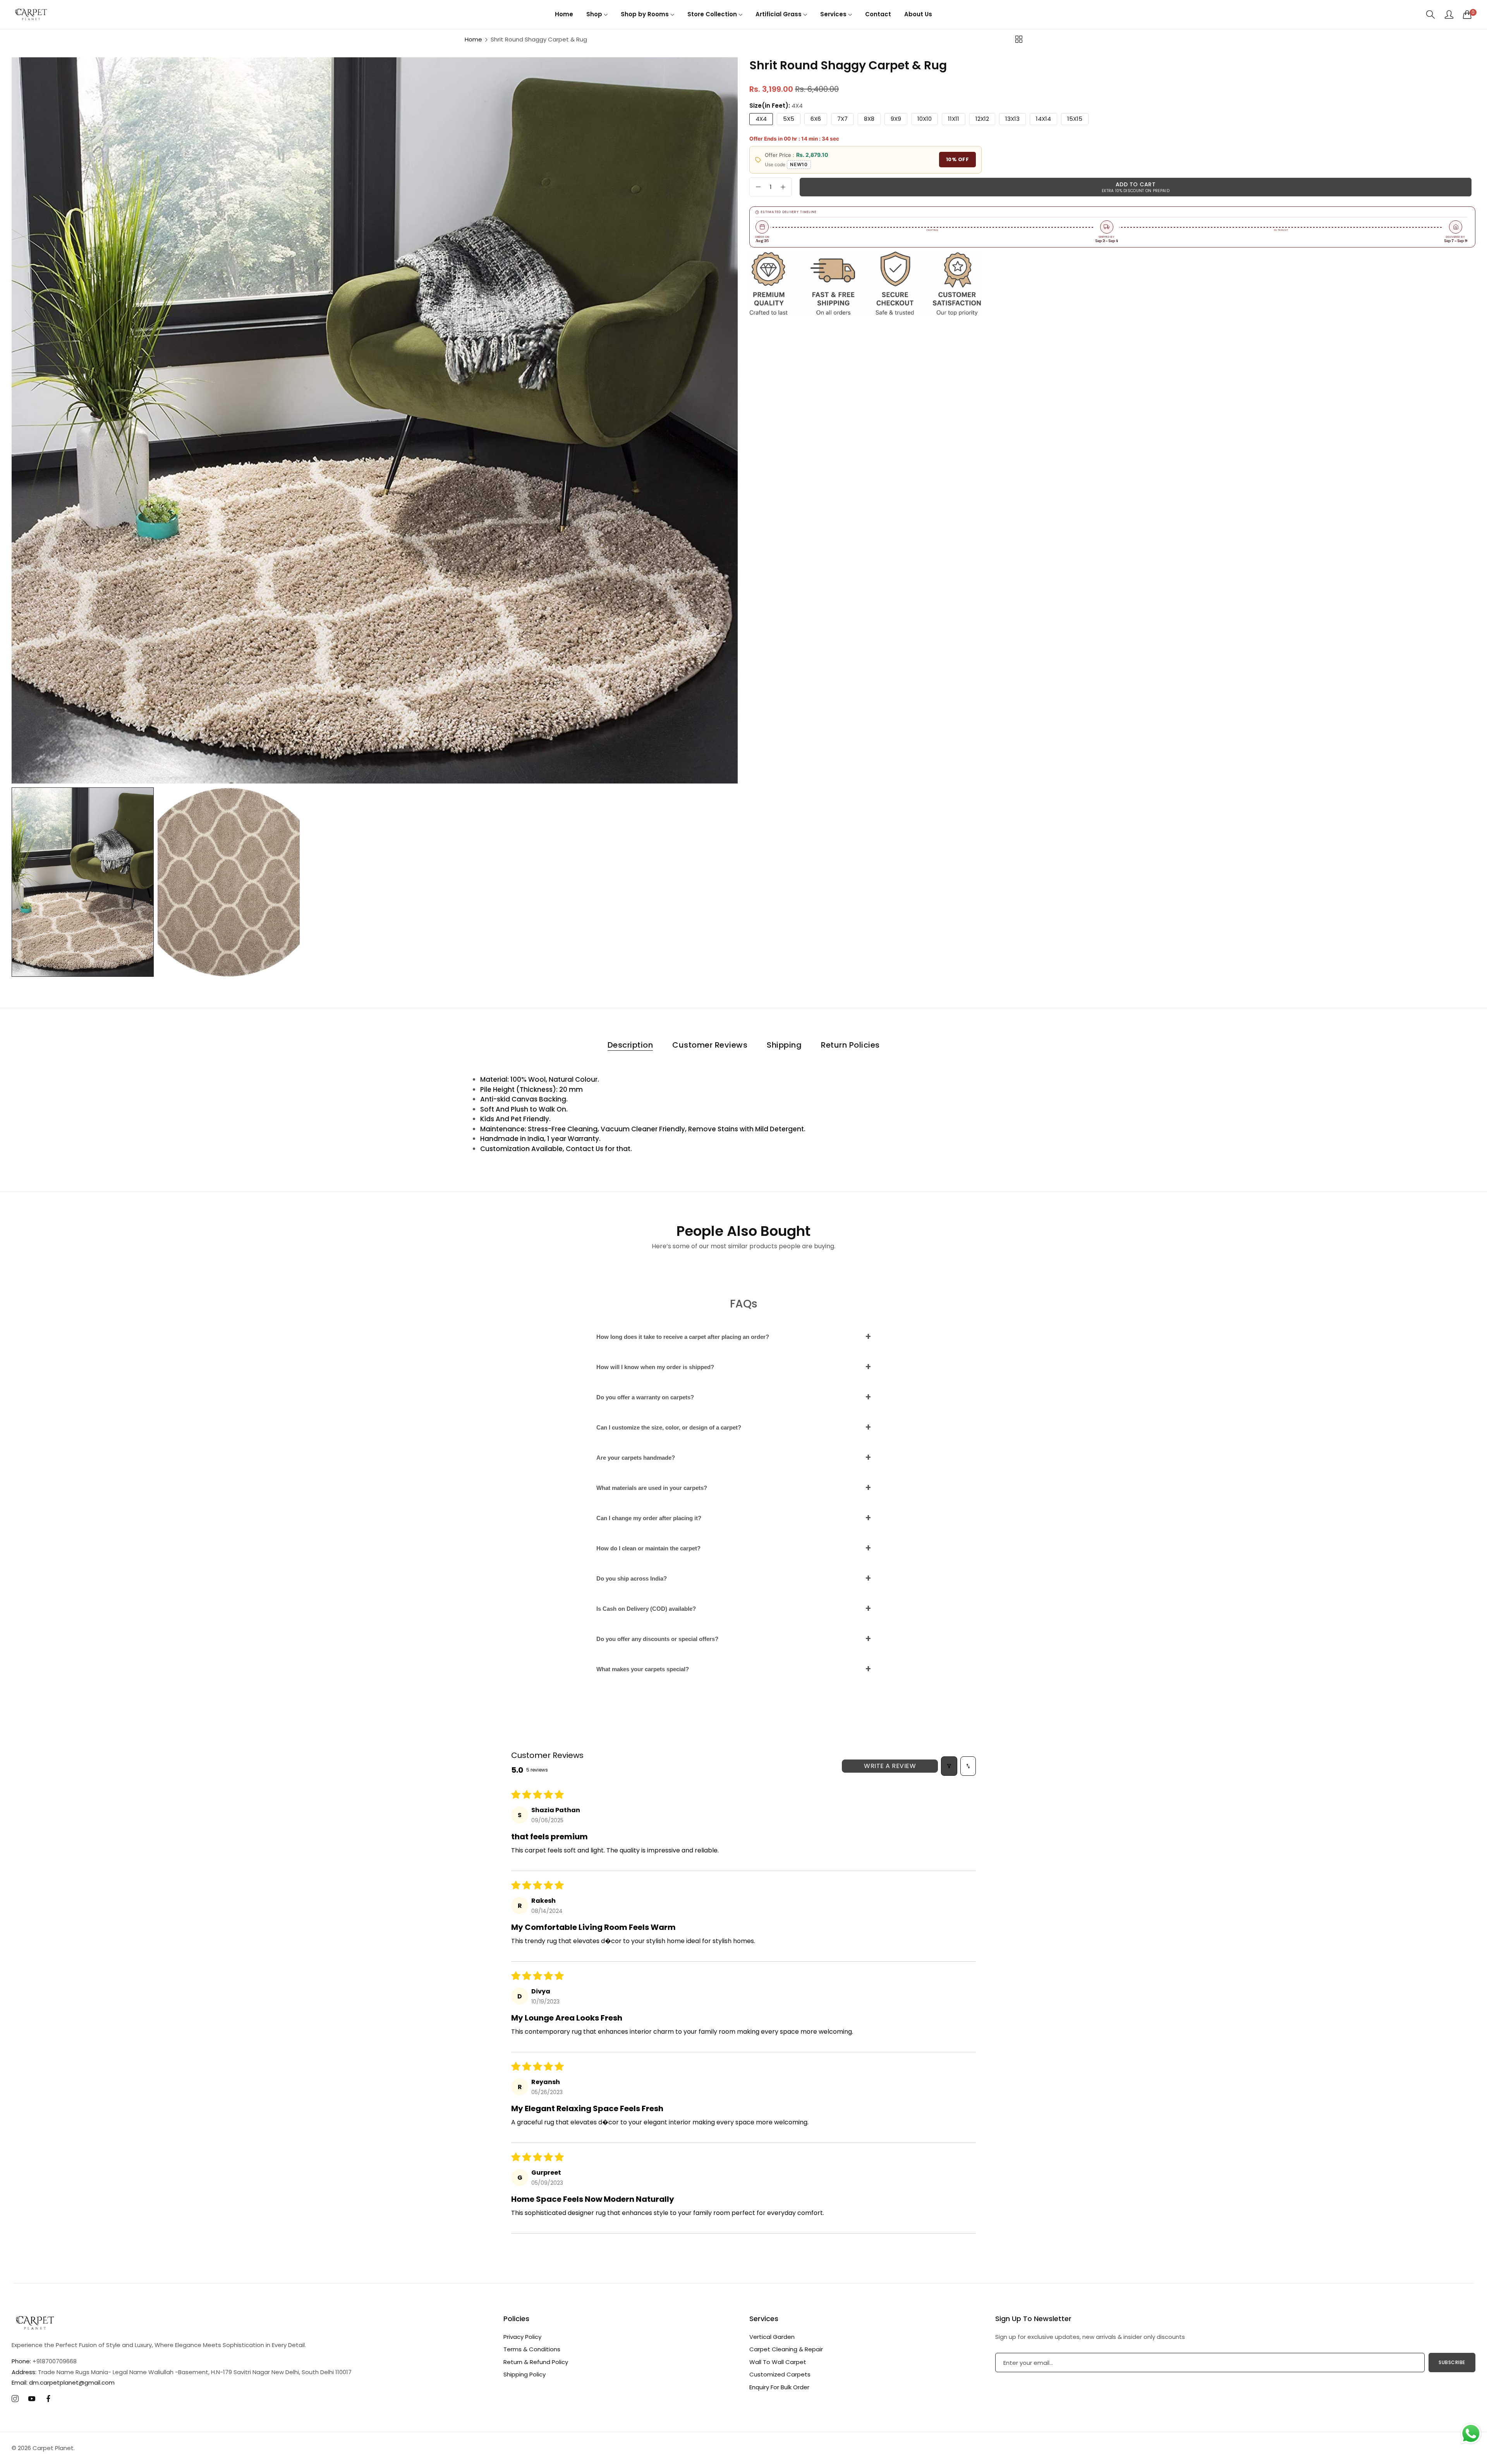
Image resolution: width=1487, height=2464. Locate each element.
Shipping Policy (525, 2374)
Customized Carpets (780, 2374)
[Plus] (783, 187)
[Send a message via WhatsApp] (1471, 2434)
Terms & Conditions (532, 2349)
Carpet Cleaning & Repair (786, 2349)
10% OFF (958, 160)
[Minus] (758, 187)
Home (473, 39)
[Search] (1431, 15)
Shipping (784, 1045)
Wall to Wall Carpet (778, 2362)
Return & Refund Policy (536, 2362)
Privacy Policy (522, 2337)
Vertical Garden (772, 2337)
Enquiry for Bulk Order (779, 2387)
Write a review (890, 1766)
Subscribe (1452, 2362)
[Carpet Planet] (31, 14)
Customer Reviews (710, 1045)
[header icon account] (1449, 14)
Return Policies (850, 1045)
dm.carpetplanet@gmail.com (63, 2382)
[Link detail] (15, 2399)
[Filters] (949, 1766)
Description (630, 1045)
